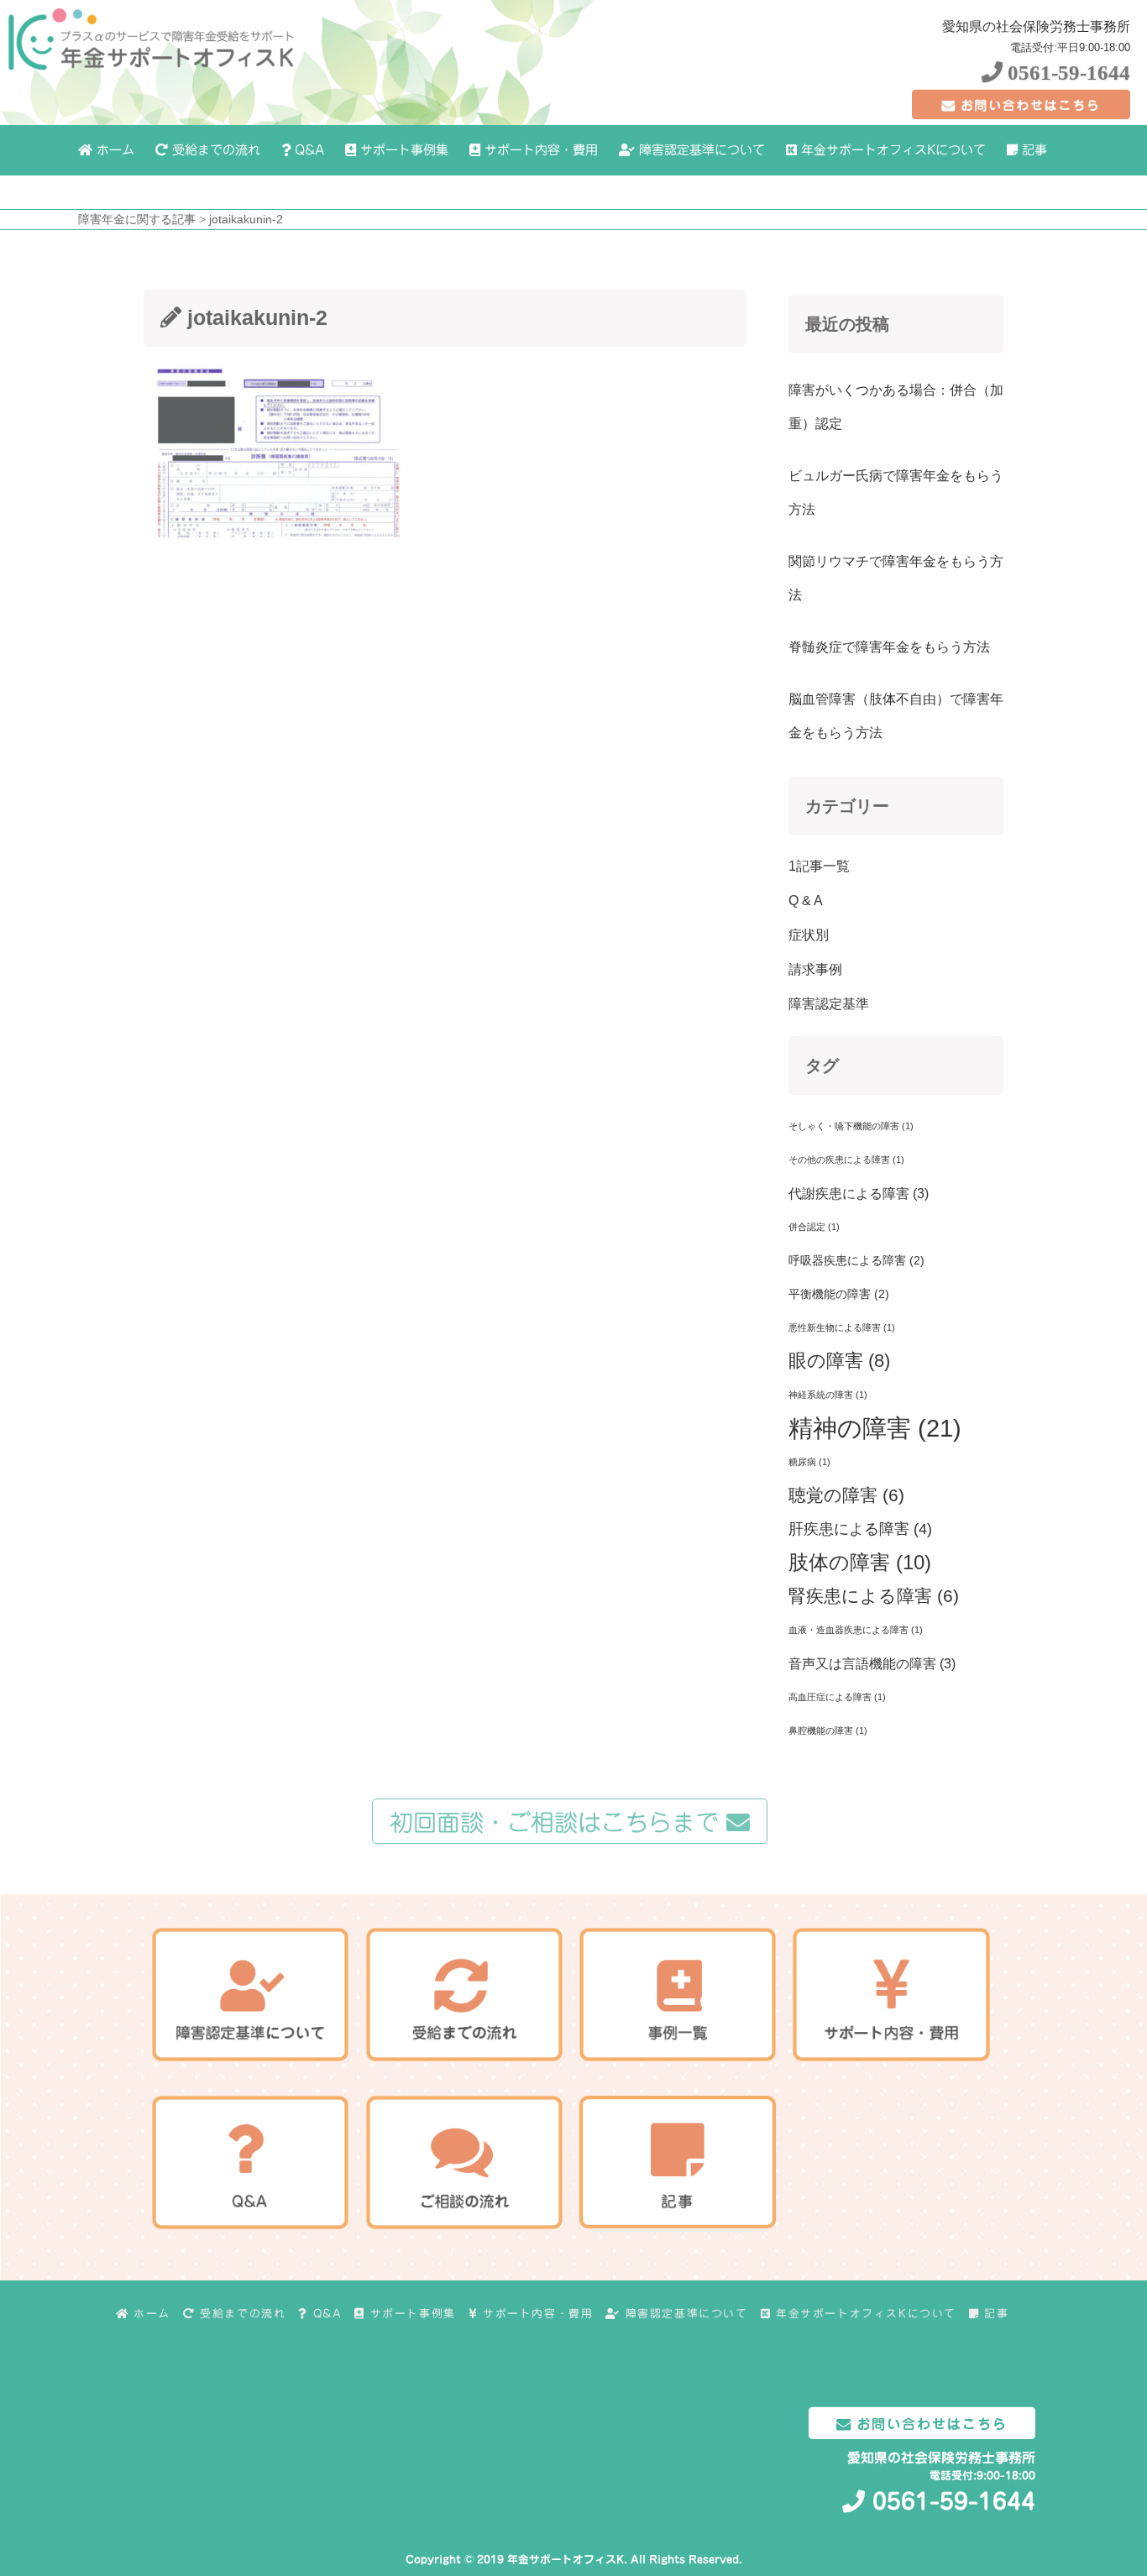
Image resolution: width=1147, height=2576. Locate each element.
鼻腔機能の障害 (828, 1730)
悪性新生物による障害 (842, 1327)
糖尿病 (809, 1462)
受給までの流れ (214, 150)
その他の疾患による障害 (846, 1160)
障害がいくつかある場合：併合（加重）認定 (896, 407)
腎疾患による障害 (874, 1596)
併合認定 (814, 1227)
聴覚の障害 (846, 1495)
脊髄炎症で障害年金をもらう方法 (889, 647)
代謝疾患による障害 (859, 1193)
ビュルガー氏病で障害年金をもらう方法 (896, 492)
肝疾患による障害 (860, 1529)
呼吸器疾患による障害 (856, 1260)
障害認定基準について (700, 150)
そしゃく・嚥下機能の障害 (851, 1126)
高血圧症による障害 (837, 1697)
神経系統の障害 (828, 1395)
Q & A (806, 901)
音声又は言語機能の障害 (872, 1663)
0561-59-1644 (1066, 73)
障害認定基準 (829, 1004)
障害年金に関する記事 (137, 219)
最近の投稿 (847, 324)
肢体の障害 (860, 1562)
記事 (1032, 150)
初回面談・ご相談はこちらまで (558, 1822)
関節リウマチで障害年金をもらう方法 (896, 578)
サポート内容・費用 (539, 150)
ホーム (113, 150)
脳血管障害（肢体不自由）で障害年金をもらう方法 (896, 716)
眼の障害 (839, 1361)
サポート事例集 (402, 150)
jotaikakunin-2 (246, 219)
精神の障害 (875, 1428)
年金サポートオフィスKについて (891, 150)
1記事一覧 (819, 866)
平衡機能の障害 (839, 1294)
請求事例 (815, 969)
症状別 (809, 935)
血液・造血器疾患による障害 (856, 1630)
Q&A (307, 150)
